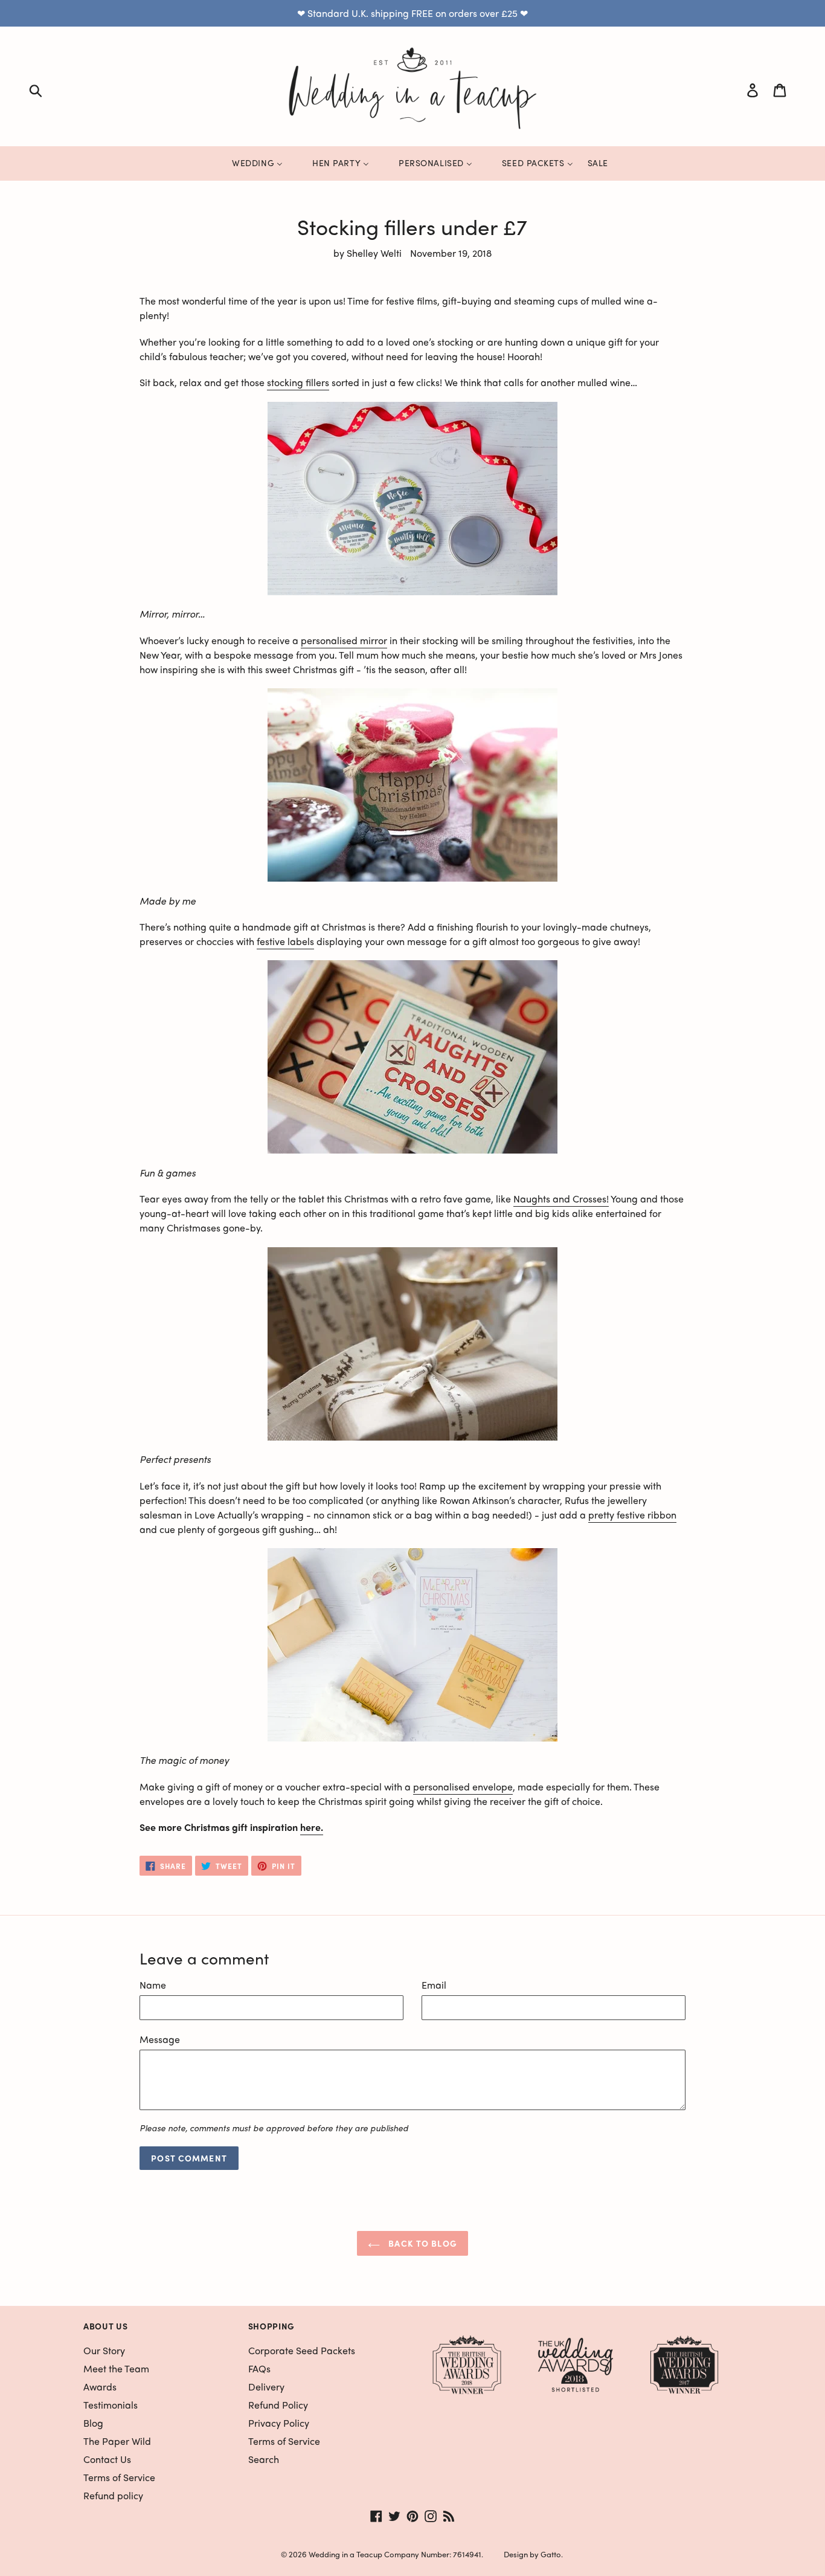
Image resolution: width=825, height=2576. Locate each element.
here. (312, 1827)
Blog (93, 2423)
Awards (100, 2387)
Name (153, 1985)
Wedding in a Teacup (345, 2554)
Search (264, 2459)
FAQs (259, 2368)
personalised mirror (344, 640)
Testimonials (111, 2405)
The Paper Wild (117, 2441)
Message (160, 2039)
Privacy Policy (279, 2423)
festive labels (285, 941)
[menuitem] (250, 163)
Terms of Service (119, 2477)
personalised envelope (463, 1787)
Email (434, 1985)
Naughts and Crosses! (561, 1199)
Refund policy (113, 2495)
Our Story (104, 2350)
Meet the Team (116, 2368)
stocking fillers (298, 382)
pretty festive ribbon (632, 1515)
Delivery (266, 2387)
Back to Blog (422, 2243)
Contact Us (107, 2459)
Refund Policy (278, 2405)
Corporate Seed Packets (302, 2350)
